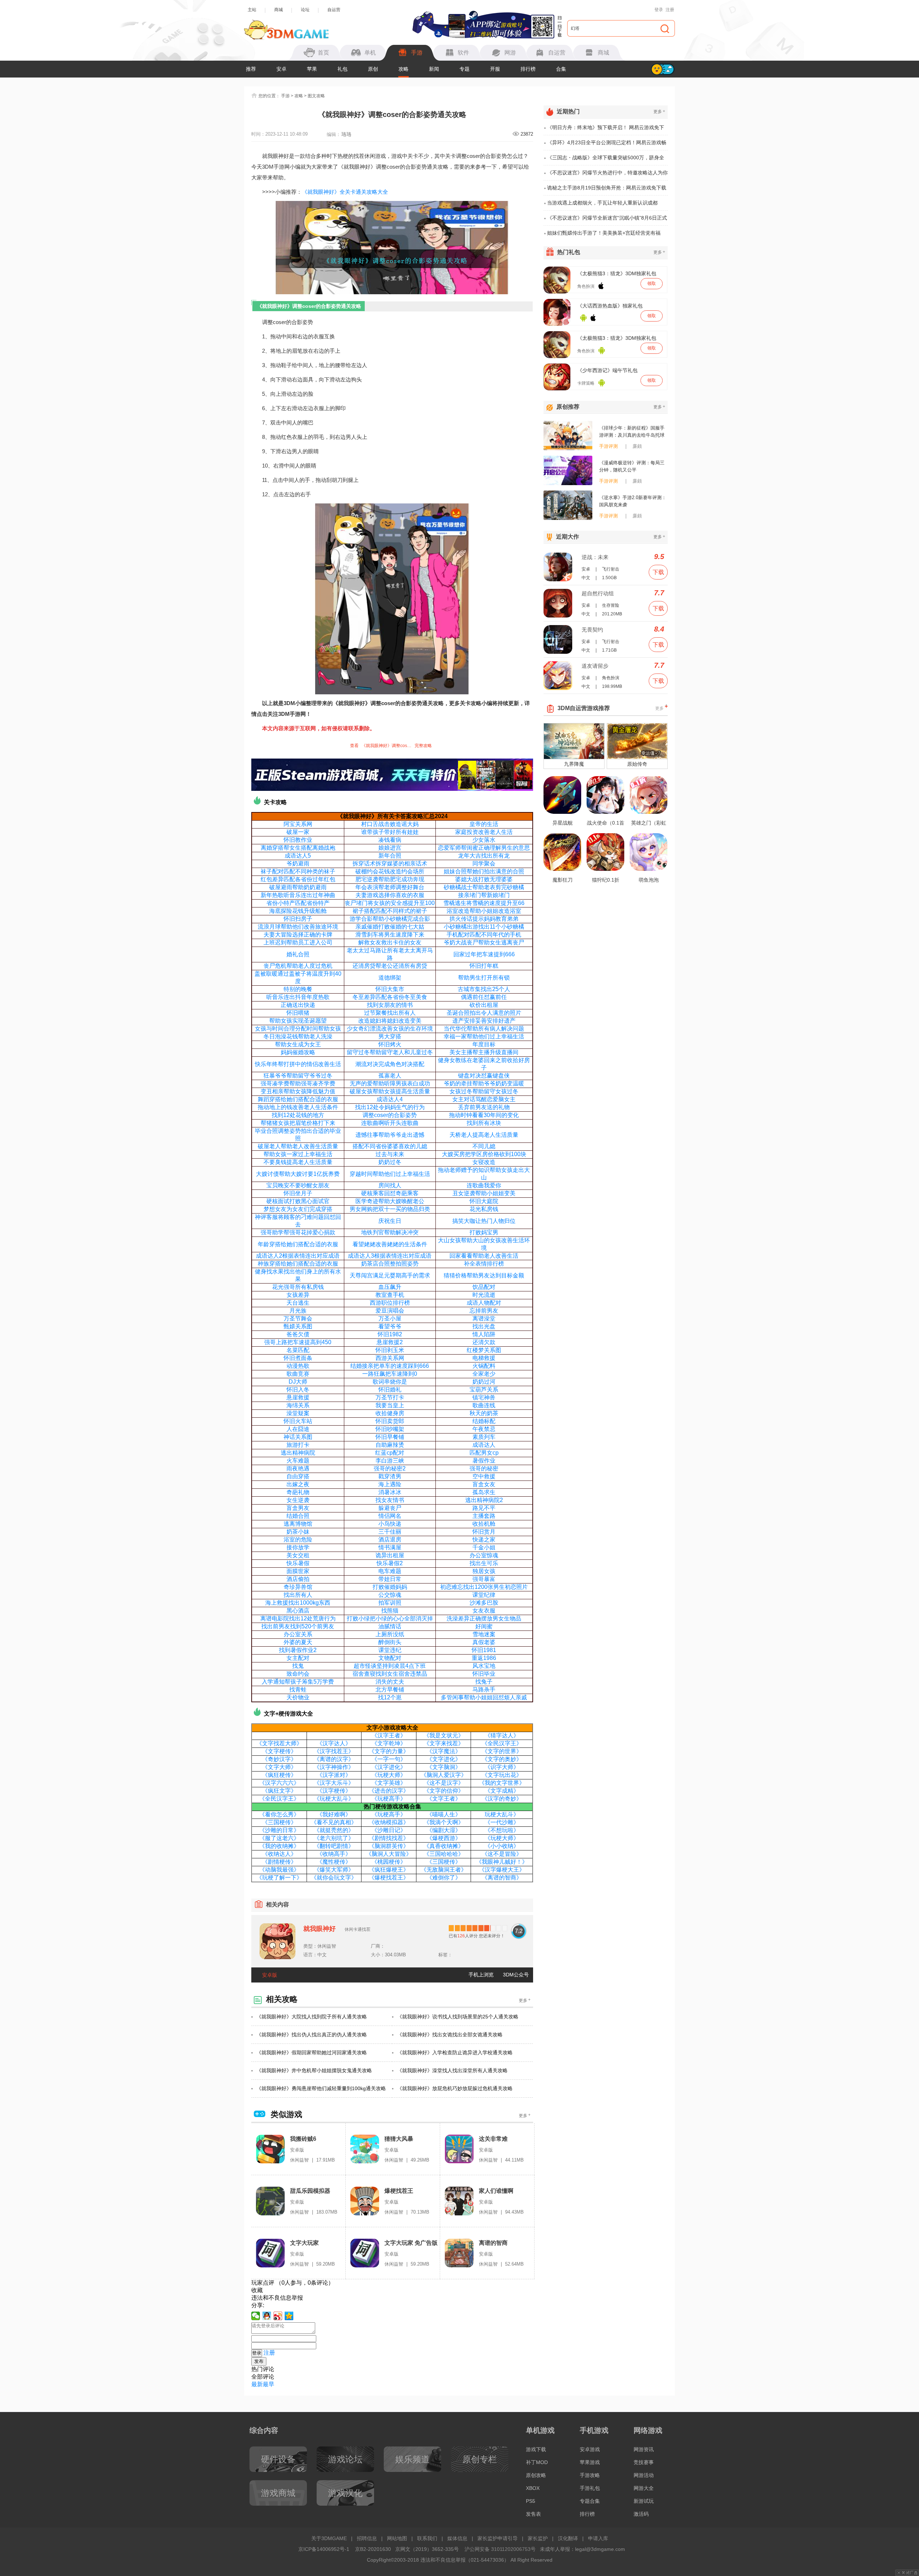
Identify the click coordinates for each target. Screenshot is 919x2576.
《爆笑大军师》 (334, 1870)
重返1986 (484, 1658)
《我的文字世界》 (502, 1783)
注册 (670, 10)
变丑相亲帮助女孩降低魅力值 (298, 1091)
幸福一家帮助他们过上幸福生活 (484, 1036)
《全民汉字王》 (502, 1743)
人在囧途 (298, 1429)
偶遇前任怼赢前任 (484, 997)
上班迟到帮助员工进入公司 (298, 942)
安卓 (281, 69)
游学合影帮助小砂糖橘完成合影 (390, 919)
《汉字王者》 (389, 1735)
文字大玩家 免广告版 (411, 2243)
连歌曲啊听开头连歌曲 (390, 1123)
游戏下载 (536, 2449)
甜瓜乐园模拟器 (310, 2191)
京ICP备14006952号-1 (324, 2549)
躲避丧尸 (390, 1508)
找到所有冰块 (484, 1123)
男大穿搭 (390, 1036)
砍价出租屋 (484, 1005)
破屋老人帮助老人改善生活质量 (298, 1146)
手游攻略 (590, 2475)
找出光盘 (484, 1326)
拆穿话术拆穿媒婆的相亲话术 (390, 864)
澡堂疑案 (298, 1413)
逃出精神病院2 (484, 1500)
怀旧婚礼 (390, 1390)
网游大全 (644, 2488)
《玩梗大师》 (389, 1775)
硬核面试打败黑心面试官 (298, 1201)
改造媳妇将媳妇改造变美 (390, 1021)
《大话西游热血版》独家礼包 (610, 306)
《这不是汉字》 (444, 1783)
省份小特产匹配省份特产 (298, 903)
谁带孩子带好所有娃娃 (390, 832)
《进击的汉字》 (389, 1791)
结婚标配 (484, 1421)
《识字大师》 (502, 1767)
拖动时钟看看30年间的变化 (484, 1115)
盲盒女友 (484, 1484)
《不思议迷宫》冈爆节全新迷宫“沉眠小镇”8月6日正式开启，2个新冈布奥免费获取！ (607, 220)
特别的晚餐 (298, 989)
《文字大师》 (279, 1767)
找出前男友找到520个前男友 (298, 1626)
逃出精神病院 (298, 1453)
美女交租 (298, 1555)
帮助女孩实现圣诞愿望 (298, 1021)
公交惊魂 (390, 1595)
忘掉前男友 (484, 1311)
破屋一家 (298, 832)
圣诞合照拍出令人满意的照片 (484, 1013)
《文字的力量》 (389, 1751)
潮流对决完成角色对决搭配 (390, 1064)
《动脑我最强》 (279, 1870)
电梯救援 (484, 1358)
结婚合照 (298, 1516)
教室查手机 (390, 1295)
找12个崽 (390, 1697)
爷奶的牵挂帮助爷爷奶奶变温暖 (484, 1083)
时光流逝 (484, 1295)
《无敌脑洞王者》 (444, 1870)
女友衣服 (484, 1611)
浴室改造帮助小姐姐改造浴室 (484, 911)
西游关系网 (390, 1358)
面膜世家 (298, 1571)
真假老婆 (484, 1642)
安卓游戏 (590, 2449)
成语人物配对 (484, 1303)
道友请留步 (595, 666)
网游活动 (644, 2475)
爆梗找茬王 (399, 2191)
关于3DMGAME (329, 2538)
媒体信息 (457, 2538)
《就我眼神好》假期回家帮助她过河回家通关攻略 (312, 2052)
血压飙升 (390, 1287)
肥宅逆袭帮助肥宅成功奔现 (390, 879)
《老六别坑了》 (334, 1838)
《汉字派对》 (334, 1775)
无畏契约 (592, 630)
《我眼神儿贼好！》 (502, 1862)
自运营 (334, 10)
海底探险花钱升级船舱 (298, 911)
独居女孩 (484, 1571)
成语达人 (484, 1445)
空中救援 (484, 1476)
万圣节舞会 (298, 1319)
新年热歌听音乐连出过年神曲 (298, 895)
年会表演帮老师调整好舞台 (390, 887)
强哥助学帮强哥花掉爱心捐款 (298, 1232)
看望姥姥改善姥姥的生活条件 (390, 1244)
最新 (257, 2384)
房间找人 (390, 1185)
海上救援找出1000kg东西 (298, 1603)
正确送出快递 (298, 1005)
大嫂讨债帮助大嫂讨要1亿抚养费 (298, 1174)
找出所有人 (298, 1595)
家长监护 (538, 2538)
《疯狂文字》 (279, 1791)
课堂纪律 (484, 1595)
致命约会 (298, 1674)
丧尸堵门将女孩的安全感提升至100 (390, 903)
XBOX (533, 2488)
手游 (285, 96)
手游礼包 (590, 2488)
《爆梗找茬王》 (389, 1878)
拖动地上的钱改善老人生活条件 (298, 1107)
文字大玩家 (304, 2243)
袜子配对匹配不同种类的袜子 (298, 871)
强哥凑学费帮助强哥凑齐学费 (298, 1083)
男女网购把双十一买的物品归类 (390, 1209)
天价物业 (298, 1697)
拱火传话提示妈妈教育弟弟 (484, 919)
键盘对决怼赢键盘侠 (484, 1076)
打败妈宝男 (484, 1232)
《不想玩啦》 (502, 1830)
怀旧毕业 (484, 1674)
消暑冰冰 (390, 1492)
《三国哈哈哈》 (444, 1854)
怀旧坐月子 (298, 1193)
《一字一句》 (389, 1759)
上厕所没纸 (390, 1634)
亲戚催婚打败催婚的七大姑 (390, 927)
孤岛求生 (484, 1492)
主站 (252, 10)
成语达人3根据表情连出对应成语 (390, 1256)
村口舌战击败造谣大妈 (390, 824)
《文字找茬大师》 (279, 1743)
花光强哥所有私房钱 (298, 1287)
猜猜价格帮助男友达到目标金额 (484, 1275)
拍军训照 (390, 1603)
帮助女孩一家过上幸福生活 (298, 1154)
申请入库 (598, 2538)
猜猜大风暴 (399, 2139)
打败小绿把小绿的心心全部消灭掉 (390, 1618)
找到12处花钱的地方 (298, 1115)
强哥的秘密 (484, 1468)
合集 (561, 69)
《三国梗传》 (279, 1822)
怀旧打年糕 (484, 966)
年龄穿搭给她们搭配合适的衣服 (298, 1244)
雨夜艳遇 (298, 1468)
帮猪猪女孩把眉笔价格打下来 (298, 1123)
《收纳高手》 (334, 1854)
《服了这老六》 (279, 1838)
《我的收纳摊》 (279, 1846)
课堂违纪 (390, 1650)
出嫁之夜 (298, 1484)
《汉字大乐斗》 (334, 1783)
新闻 (434, 69)
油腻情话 (390, 1626)
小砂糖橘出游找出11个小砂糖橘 (484, 927)
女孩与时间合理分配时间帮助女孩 (298, 1029)
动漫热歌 (298, 1366)
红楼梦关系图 (484, 1350)
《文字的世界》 (502, 1751)
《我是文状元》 (444, 1735)
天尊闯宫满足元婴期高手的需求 (390, 1275)
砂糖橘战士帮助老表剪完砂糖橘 (484, 887)
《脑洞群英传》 (389, 1846)
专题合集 (590, 2501)
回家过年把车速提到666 (484, 954)
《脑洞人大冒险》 (389, 1854)
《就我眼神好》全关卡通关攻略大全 (345, 192)
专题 (465, 69)
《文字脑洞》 (444, 1767)
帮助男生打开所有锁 (484, 978)
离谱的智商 (493, 2243)
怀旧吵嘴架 (390, 1429)
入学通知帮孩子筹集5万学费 (298, 1682)
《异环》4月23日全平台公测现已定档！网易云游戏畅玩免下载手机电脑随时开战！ (607, 145)
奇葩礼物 (298, 1492)
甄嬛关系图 (298, 1326)
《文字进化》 (444, 1759)
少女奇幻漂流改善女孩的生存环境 (390, 1029)
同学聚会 (484, 864)
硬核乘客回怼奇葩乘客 (390, 1193)
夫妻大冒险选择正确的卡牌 (298, 935)
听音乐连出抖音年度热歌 (298, 997)
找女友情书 (390, 1500)
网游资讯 (644, 2449)
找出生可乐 (484, 1563)
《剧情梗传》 (279, 1862)
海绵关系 (298, 1405)
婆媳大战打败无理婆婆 (484, 879)
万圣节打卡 (390, 1397)
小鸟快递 (390, 1524)
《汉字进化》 (389, 1767)
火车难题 (298, 1461)
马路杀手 (484, 1690)
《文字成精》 (502, 1791)
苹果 (312, 69)
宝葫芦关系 (484, 1390)
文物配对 (390, 1658)
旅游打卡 (298, 1445)
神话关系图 (298, 1437)
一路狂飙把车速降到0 (390, 1374)
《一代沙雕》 (502, 1822)
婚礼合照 (298, 954)
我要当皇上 (390, 1405)
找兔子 (484, 1682)
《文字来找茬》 (444, 1743)
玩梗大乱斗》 (502, 1814)
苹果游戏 (590, 2462)
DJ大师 (298, 1382)
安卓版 (270, 1975)
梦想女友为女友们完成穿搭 (298, 1209)
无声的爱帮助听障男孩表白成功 (390, 1083)
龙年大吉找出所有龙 (484, 856)
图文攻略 (316, 96)
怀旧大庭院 (484, 1201)
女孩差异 (298, 1295)
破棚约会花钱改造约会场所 (390, 871)
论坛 (305, 10)
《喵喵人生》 (444, 1814)
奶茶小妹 (298, 1532)
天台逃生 (298, 1303)
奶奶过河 (484, 1382)
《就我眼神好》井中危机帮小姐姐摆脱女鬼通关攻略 (314, 2070)
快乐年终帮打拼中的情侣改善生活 (298, 1064)
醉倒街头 (390, 1642)
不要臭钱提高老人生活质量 (298, 1162)
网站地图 (397, 2538)
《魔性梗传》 (334, 1862)
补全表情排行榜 (484, 1264)
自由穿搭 (298, 1476)
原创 (373, 69)
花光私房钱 (484, 1209)
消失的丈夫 (390, 1682)
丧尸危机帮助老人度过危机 (298, 966)
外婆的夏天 (298, 1642)
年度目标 (484, 1044)
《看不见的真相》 (334, 1822)
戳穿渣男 (390, 1476)
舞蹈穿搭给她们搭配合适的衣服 (298, 1099)
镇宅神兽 (484, 1397)
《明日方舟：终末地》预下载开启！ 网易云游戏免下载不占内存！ (606, 130)
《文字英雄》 (389, 1783)
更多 (525, 2000)
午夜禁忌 (484, 1429)
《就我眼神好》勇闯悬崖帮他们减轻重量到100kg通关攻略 (321, 2088)
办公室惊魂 (484, 1555)
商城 (279, 10)
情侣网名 (390, 1516)
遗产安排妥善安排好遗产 (484, 1021)
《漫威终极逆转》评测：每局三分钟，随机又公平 (632, 466)
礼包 (342, 69)
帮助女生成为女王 (298, 1044)
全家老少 (484, 1374)
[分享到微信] (256, 2316)
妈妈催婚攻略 (298, 1052)
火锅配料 (484, 1366)
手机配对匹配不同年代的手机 (484, 935)
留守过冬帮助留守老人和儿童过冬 (390, 1052)
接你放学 (298, 1547)
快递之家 (484, 1540)
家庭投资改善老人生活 (484, 832)
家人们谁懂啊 (496, 2191)
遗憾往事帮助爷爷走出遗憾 (390, 1135)
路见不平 (484, 1508)
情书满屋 (390, 1547)
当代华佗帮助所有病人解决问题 (484, 1029)
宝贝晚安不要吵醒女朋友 (298, 1185)
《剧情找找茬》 (389, 1838)
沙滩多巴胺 (484, 1603)
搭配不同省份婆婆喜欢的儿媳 (390, 1146)
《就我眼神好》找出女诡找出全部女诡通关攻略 (450, 2035)
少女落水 (484, 840)
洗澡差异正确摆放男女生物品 (484, 1618)
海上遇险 (390, 1484)
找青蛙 (298, 1690)
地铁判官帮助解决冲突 (390, 1232)
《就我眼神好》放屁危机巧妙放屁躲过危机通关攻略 (455, 2088)
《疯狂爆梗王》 (389, 1870)
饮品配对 (484, 1287)
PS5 (531, 2501)
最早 (269, 2384)
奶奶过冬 (390, 1162)
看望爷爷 (390, 1326)
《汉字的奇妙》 (502, 1799)
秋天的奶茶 (484, 1413)
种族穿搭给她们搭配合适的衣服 (298, 1264)
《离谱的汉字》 (334, 1759)
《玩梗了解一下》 (279, 1878)
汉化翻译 (568, 2538)
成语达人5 (298, 856)
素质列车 (484, 1437)
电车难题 (390, 1571)
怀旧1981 (484, 1650)
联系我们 (427, 2538)
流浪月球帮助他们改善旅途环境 (298, 927)
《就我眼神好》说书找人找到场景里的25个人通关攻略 (458, 2017)
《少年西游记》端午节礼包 (607, 370)
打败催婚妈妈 (390, 1587)
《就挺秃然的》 (334, 1830)
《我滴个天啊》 (444, 1822)
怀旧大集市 (390, 989)
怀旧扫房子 (298, 919)
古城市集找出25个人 (484, 989)
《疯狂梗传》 (279, 1775)
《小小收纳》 (502, 1846)
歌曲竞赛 (298, 1374)
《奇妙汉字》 (279, 1759)
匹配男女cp (484, 1453)
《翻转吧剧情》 (334, 1846)
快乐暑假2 (390, 1563)
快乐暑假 (298, 1563)
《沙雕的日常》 (279, 1830)
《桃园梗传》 (389, 1862)
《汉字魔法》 (444, 1751)
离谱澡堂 (484, 1319)
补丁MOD (537, 2462)
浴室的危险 (298, 1540)
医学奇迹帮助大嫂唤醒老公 (390, 1201)
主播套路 (484, 1516)
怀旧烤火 (390, 1044)
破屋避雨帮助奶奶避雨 (298, 887)
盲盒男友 (298, 1508)
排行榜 (528, 69)
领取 (652, 283)
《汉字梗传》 (334, 1791)
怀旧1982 (390, 1334)
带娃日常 (390, 1579)
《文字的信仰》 (444, 1791)
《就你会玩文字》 (334, 1878)
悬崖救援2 (390, 1342)
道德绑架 (390, 978)
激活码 (641, 2514)
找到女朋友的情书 (390, 1005)
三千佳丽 (390, 1532)
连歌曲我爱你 (484, 1185)
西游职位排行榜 (390, 1303)
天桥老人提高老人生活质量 (484, 1135)
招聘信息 (367, 2538)
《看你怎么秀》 (279, 1814)
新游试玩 (644, 2501)
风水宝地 (484, 1666)
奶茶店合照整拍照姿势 (390, 1264)
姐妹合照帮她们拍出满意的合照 (484, 871)
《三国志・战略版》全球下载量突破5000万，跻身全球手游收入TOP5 (606, 160)
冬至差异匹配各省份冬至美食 (390, 997)
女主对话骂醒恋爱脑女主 (484, 1099)
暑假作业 (484, 1461)
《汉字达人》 (334, 1743)
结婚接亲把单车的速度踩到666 (390, 1366)
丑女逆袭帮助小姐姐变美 (484, 1193)
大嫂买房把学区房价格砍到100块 (484, 1154)
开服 (495, 69)
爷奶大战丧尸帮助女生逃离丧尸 (484, 942)
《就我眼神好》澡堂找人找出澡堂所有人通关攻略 (452, 2070)
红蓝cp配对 (390, 1453)
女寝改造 (484, 1162)
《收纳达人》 (279, 1854)
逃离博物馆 (298, 1524)
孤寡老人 (390, 1076)
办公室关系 (298, 1634)
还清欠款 (484, 1342)
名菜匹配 (298, 1350)
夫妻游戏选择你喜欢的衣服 (390, 895)
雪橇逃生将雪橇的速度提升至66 (484, 903)
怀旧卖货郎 (390, 1421)
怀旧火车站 (298, 1421)
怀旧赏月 (484, 1532)
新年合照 (390, 856)
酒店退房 (390, 1540)
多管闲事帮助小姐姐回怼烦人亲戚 (484, 1697)
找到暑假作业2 (298, 1650)
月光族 (298, 1311)
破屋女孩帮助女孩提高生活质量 (390, 1091)
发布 (259, 2361)
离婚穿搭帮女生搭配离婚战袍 (298, 848)
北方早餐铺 (390, 1690)
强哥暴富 (484, 1579)
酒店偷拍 (298, 1579)
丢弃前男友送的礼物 (484, 1107)
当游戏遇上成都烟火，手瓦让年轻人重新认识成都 (602, 203)
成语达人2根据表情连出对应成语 (298, 1256)
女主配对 (298, 1658)
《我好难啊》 (334, 1814)
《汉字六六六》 (279, 1783)
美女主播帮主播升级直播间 (484, 1052)
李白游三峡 (390, 1461)
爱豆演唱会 (390, 1311)
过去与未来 (390, 1154)
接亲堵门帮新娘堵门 (484, 895)
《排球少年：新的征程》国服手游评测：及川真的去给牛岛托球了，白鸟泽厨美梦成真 (632, 432)
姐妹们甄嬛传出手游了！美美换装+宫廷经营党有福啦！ (604, 235)
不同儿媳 (484, 1146)
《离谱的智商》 (502, 1878)
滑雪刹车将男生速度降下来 (390, 935)
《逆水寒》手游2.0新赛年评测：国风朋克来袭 (633, 501)
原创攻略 (536, 2475)
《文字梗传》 (279, 1751)
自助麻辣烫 (390, 1445)
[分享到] (289, 2316)
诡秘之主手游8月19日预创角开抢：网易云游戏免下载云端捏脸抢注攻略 (607, 190)
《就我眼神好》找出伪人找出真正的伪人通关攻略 (312, 2035)
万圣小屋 (390, 1319)
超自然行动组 (598, 593)
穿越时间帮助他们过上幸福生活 (390, 1174)
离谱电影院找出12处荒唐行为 (298, 1618)
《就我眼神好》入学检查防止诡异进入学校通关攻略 (455, 2052)
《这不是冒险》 (502, 1854)
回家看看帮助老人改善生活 (484, 1256)
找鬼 (298, 1666)
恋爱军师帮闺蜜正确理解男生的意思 (484, 848)
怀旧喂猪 (298, 1013)
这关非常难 (493, 2139)
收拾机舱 (484, 1524)
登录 (659, 10)
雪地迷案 (484, 1634)
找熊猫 (390, 1611)
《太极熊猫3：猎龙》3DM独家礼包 (617, 273)
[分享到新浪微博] (278, 2316)
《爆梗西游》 (444, 1838)
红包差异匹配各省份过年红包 (298, 879)
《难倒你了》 (444, 1878)
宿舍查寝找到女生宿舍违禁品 (390, 1674)
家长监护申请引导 (498, 2538)
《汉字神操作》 (334, 1767)
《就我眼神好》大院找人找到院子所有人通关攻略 (312, 2017)
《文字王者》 (444, 1799)
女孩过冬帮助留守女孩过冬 (484, 1091)
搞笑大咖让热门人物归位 (484, 1221)
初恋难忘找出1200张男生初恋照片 (484, 1587)
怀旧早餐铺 (390, 1437)
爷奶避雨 (298, 864)
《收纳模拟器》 (389, 1822)
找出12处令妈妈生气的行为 (390, 1107)
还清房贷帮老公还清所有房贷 (390, 966)
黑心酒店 (298, 1611)
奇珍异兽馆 (298, 1587)
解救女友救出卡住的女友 (390, 942)
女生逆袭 (298, 1500)
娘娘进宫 (390, 848)
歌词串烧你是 (390, 1382)
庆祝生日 (390, 1221)
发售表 (533, 2514)
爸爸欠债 (298, 1334)
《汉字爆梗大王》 (502, 1870)
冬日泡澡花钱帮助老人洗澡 (298, 1036)
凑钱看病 (390, 840)
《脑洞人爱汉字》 (444, 1775)
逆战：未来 (595, 557)
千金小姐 (484, 1547)
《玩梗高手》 (389, 1799)
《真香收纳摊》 (444, 1846)
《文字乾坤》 (389, 1743)
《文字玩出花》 (502, 1775)
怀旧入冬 (298, 1390)
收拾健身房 (390, 1413)
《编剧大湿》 (444, 1830)
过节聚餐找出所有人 (390, 1013)
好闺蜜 (484, 1626)
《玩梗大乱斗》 (334, 1799)
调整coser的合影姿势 (390, 1115)
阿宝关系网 (298, 824)
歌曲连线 (484, 1405)
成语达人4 (390, 1099)
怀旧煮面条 (298, 1358)
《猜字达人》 (502, 1735)
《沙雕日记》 (389, 1830)
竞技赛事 (644, 2462)
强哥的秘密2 (390, 1468)
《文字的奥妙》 (502, 1759)
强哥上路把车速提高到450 (298, 1342)
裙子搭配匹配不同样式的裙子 (390, 911)
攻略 (403, 69)
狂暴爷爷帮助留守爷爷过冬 (298, 1076)
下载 (658, 572)
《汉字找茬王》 (334, 1751)
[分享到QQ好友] (267, 2316)
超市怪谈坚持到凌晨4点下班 (390, 1666)
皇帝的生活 (484, 824)
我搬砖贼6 (303, 2139)
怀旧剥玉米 (390, 1350)
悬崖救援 (298, 1397)
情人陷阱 (484, 1334)
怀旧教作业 (298, 840)
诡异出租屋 (390, 1555)
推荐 (251, 69)
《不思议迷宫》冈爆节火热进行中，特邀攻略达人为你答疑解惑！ (607, 175)
